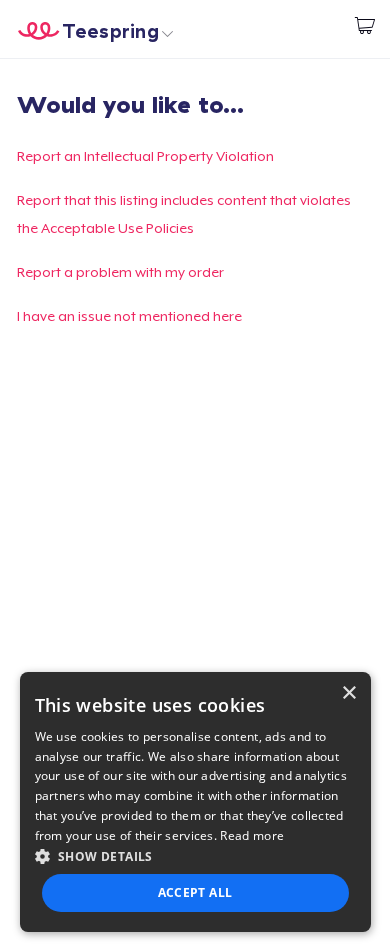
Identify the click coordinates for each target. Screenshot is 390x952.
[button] (195, 856)
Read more (252, 835)
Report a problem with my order (120, 272)
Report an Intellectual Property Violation (145, 156)
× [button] (348, 693)
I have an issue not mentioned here (129, 316)
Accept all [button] (195, 892)
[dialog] (195, 802)
